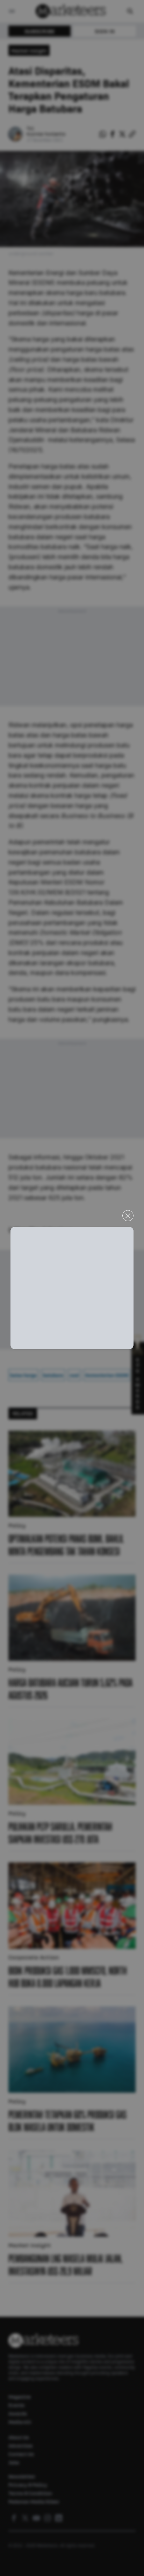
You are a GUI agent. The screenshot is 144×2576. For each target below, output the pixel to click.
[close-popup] (128, 1216)
